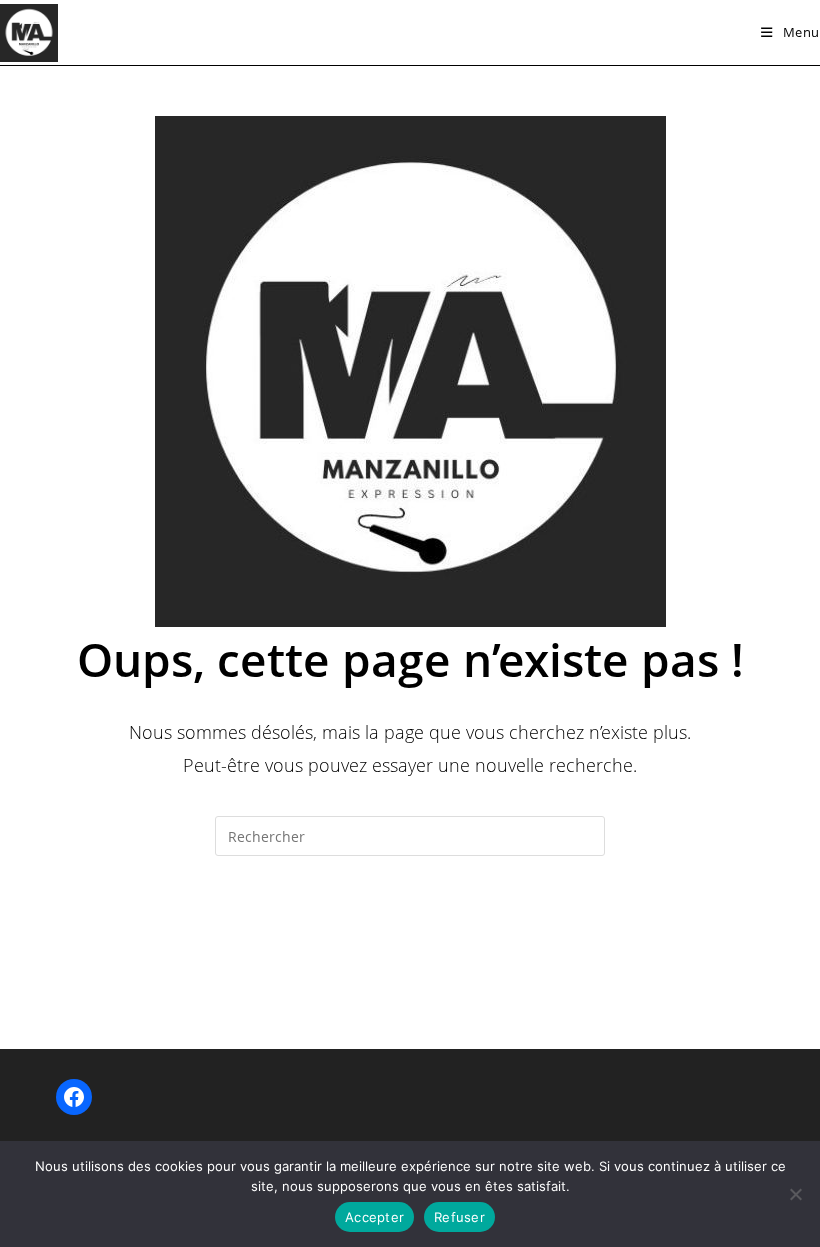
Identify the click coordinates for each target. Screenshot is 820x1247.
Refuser (459, 1217)
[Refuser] (795, 1194)
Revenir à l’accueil (410, 937)
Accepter (374, 1217)
